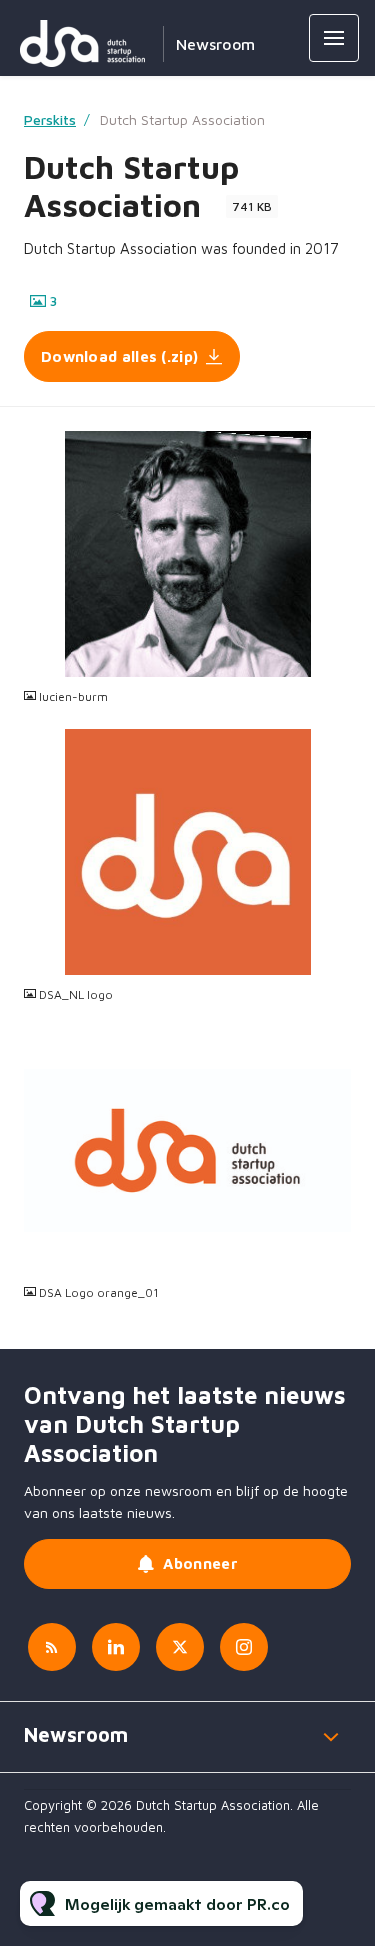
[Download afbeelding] (336, 661)
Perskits (50, 119)
